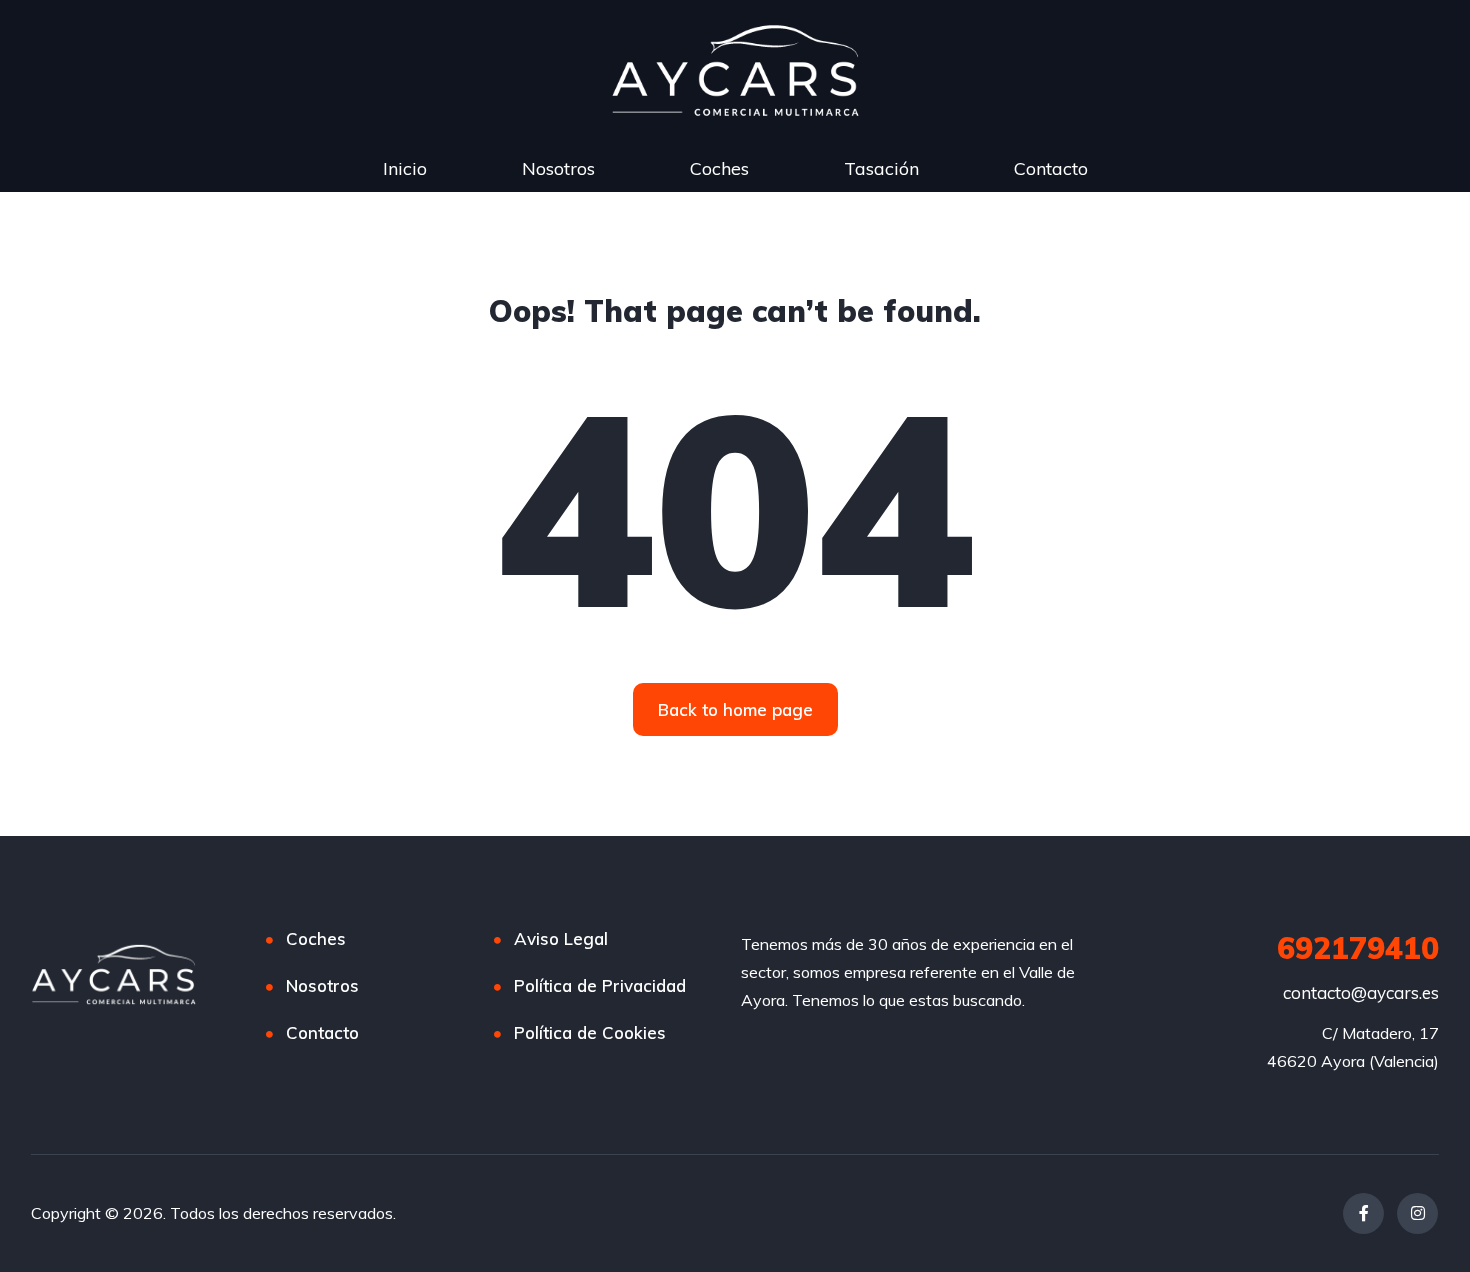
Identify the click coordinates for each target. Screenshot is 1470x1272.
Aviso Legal (561, 938)
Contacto (1051, 168)
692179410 (1358, 948)
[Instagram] (1417, 1213)
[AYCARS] (113, 975)
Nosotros (558, 168)
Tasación (881, 168)
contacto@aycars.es (1361, 992)
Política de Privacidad (600, 985)
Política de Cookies (590, 1032)
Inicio (405, 168)
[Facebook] (1363, 1213)
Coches (719, 168)
